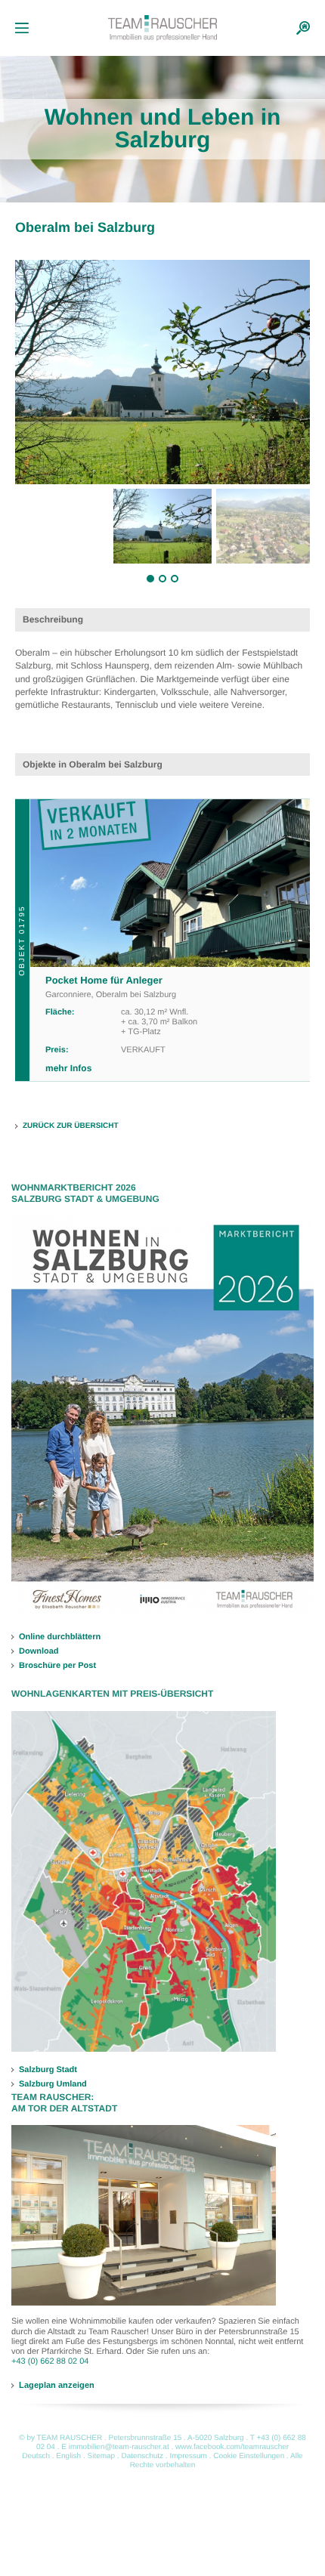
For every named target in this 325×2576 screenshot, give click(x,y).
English (68, 2456)
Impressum (188, 2456)
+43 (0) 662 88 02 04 (50, 2361)
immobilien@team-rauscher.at (119, 2447)
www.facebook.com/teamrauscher (232, 2447)
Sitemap (102, 2456)
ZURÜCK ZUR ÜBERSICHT (71, 1126)
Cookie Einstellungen (249, 2456)
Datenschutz (143, 2456)
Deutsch (36, 2456)
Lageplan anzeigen (57, 2385)
